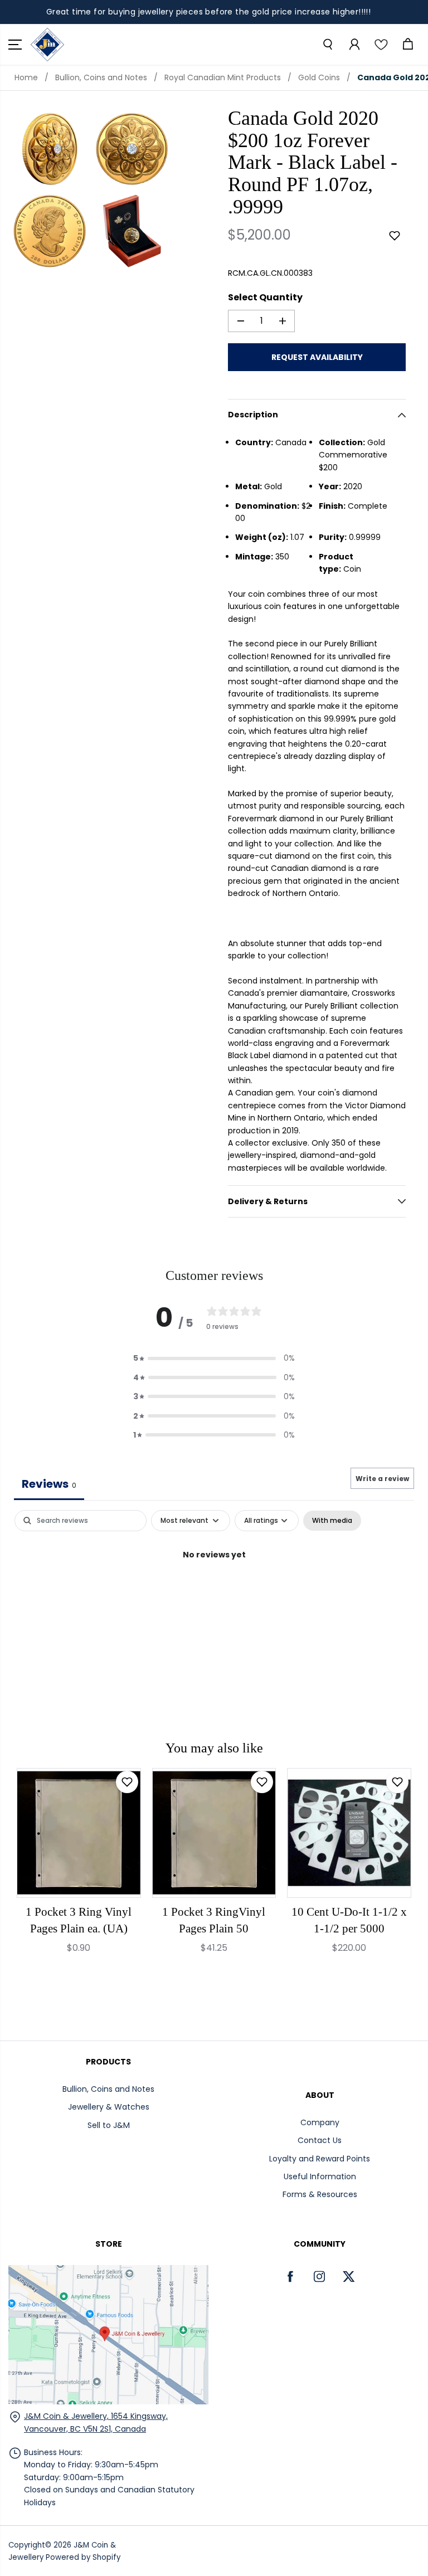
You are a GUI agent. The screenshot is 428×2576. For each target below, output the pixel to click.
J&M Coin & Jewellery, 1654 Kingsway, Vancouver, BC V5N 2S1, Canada (96, 2422)
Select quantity (265, 297)
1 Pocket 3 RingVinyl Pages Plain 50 (214, 1920)
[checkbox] (332, 1521)
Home (26, 77)
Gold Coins (319, 77)
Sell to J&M (109, 2125)
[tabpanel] (214, 1592)
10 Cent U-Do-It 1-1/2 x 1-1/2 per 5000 (349, 1920)
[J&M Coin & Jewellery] (47, 45)
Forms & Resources (320, 2194)
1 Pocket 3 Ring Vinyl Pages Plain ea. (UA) (79, 1920)
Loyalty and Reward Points (320, 2159)
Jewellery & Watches (109, 2107)
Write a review (382, 1479)
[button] (15, 45)
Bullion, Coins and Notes (101, 77)
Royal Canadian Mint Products (223, 77)
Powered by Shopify (83, 2557)
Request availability (317, 357)
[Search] (327, 45)
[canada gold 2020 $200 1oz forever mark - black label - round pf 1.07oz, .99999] (50, 149)
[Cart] (407, 45)
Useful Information (320, 2176)
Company (320, 2122)
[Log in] (354, 45)
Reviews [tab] (49, 1484)
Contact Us (320, 2140)
